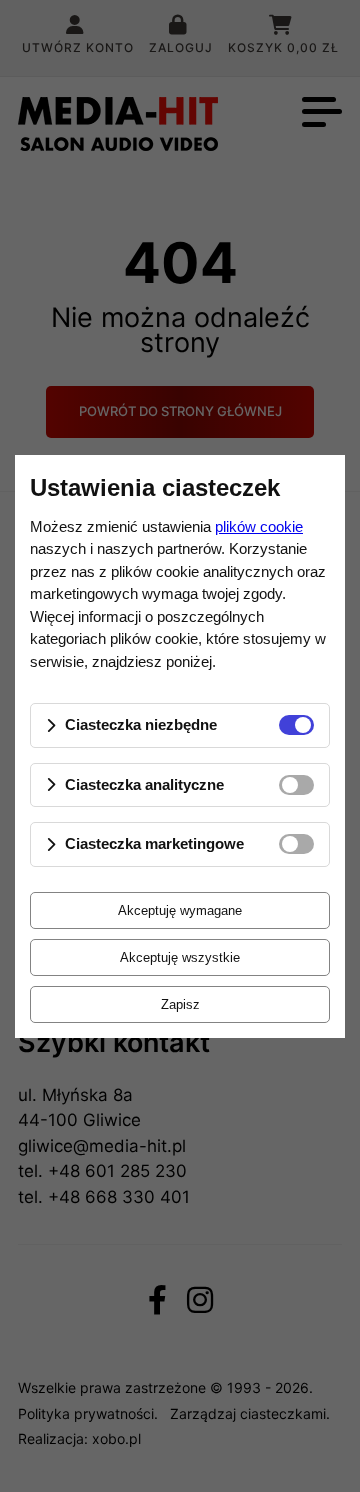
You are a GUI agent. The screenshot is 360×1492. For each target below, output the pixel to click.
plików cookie (259, 526)
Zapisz (180, 1004)
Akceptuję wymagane (180, 910)
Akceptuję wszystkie (180, 957)
